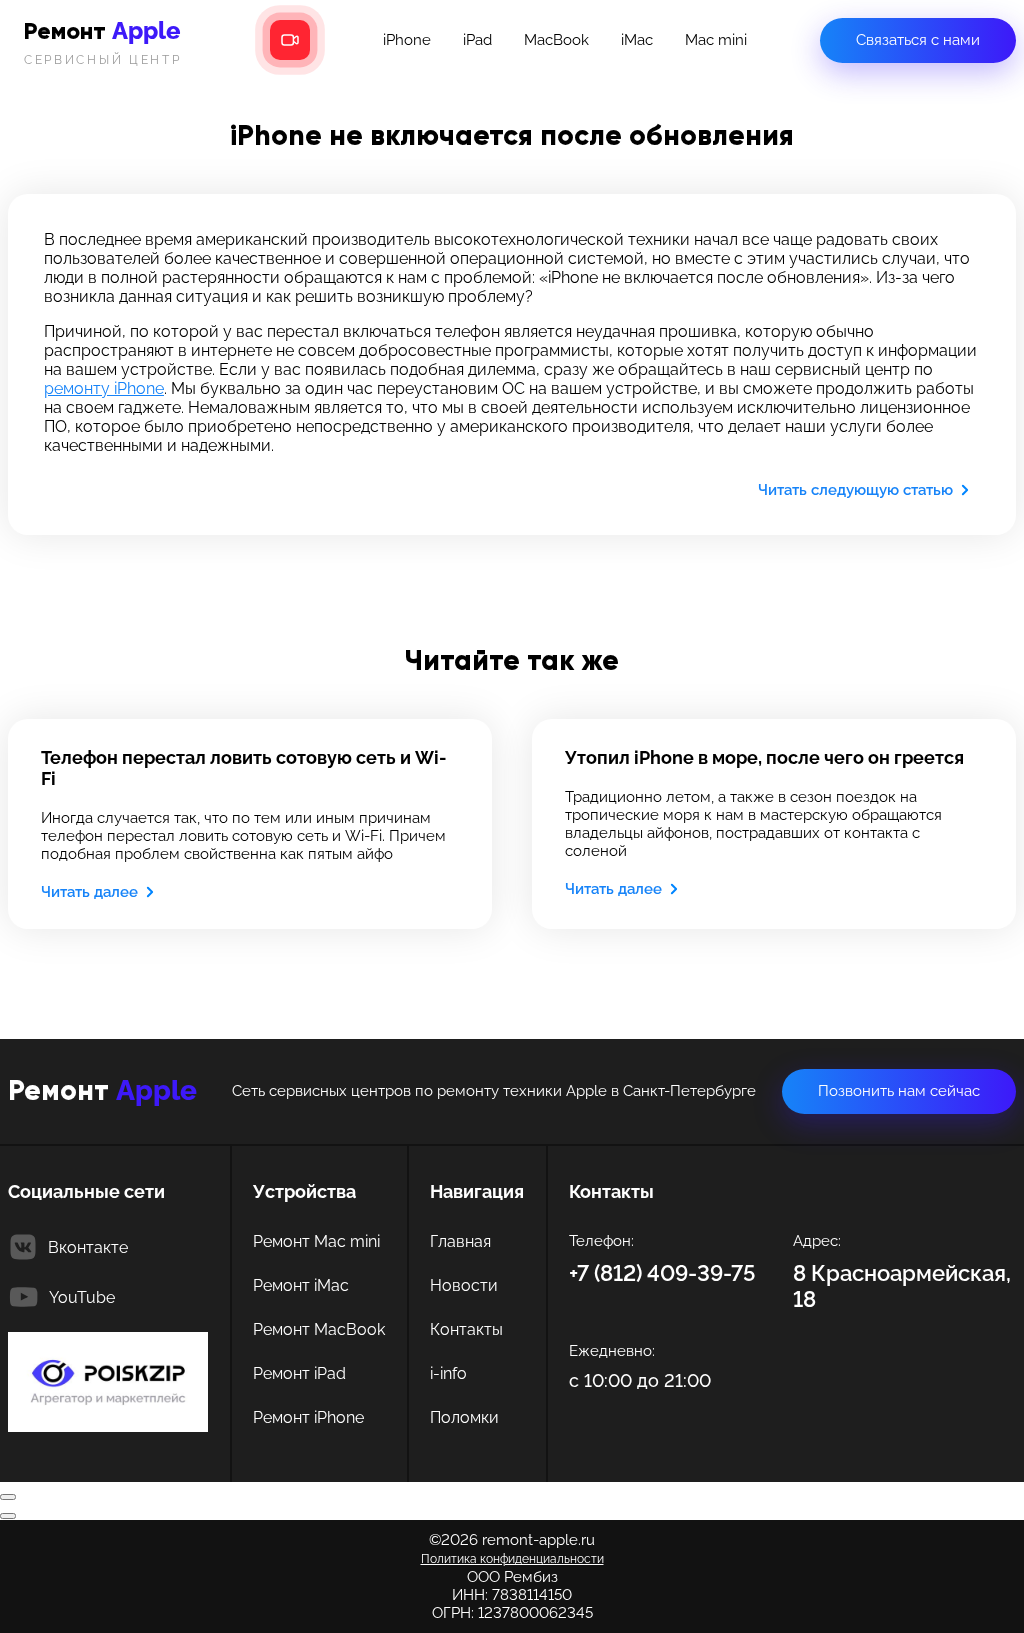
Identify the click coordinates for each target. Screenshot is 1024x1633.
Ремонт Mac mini (316, 1241)
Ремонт (103, 41)
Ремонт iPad (299, 1373)
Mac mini (716, 40)
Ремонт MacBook (319, 1329)
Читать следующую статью (855, 490)
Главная (460, 1241)
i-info (448, 1373)
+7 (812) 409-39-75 (662, 1273)
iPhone (407, 40)
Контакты (466, 1329)
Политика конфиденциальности (512, 1559)
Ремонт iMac (301, 1285)
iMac (637, 40)
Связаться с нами (918, 40)
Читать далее (89, 892)
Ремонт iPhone (308, 1417)
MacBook (556, 40)
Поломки (464, 1417)
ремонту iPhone (104, 388)
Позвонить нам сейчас (899, 1091)
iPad (477, 40)
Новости (464, 1285)
